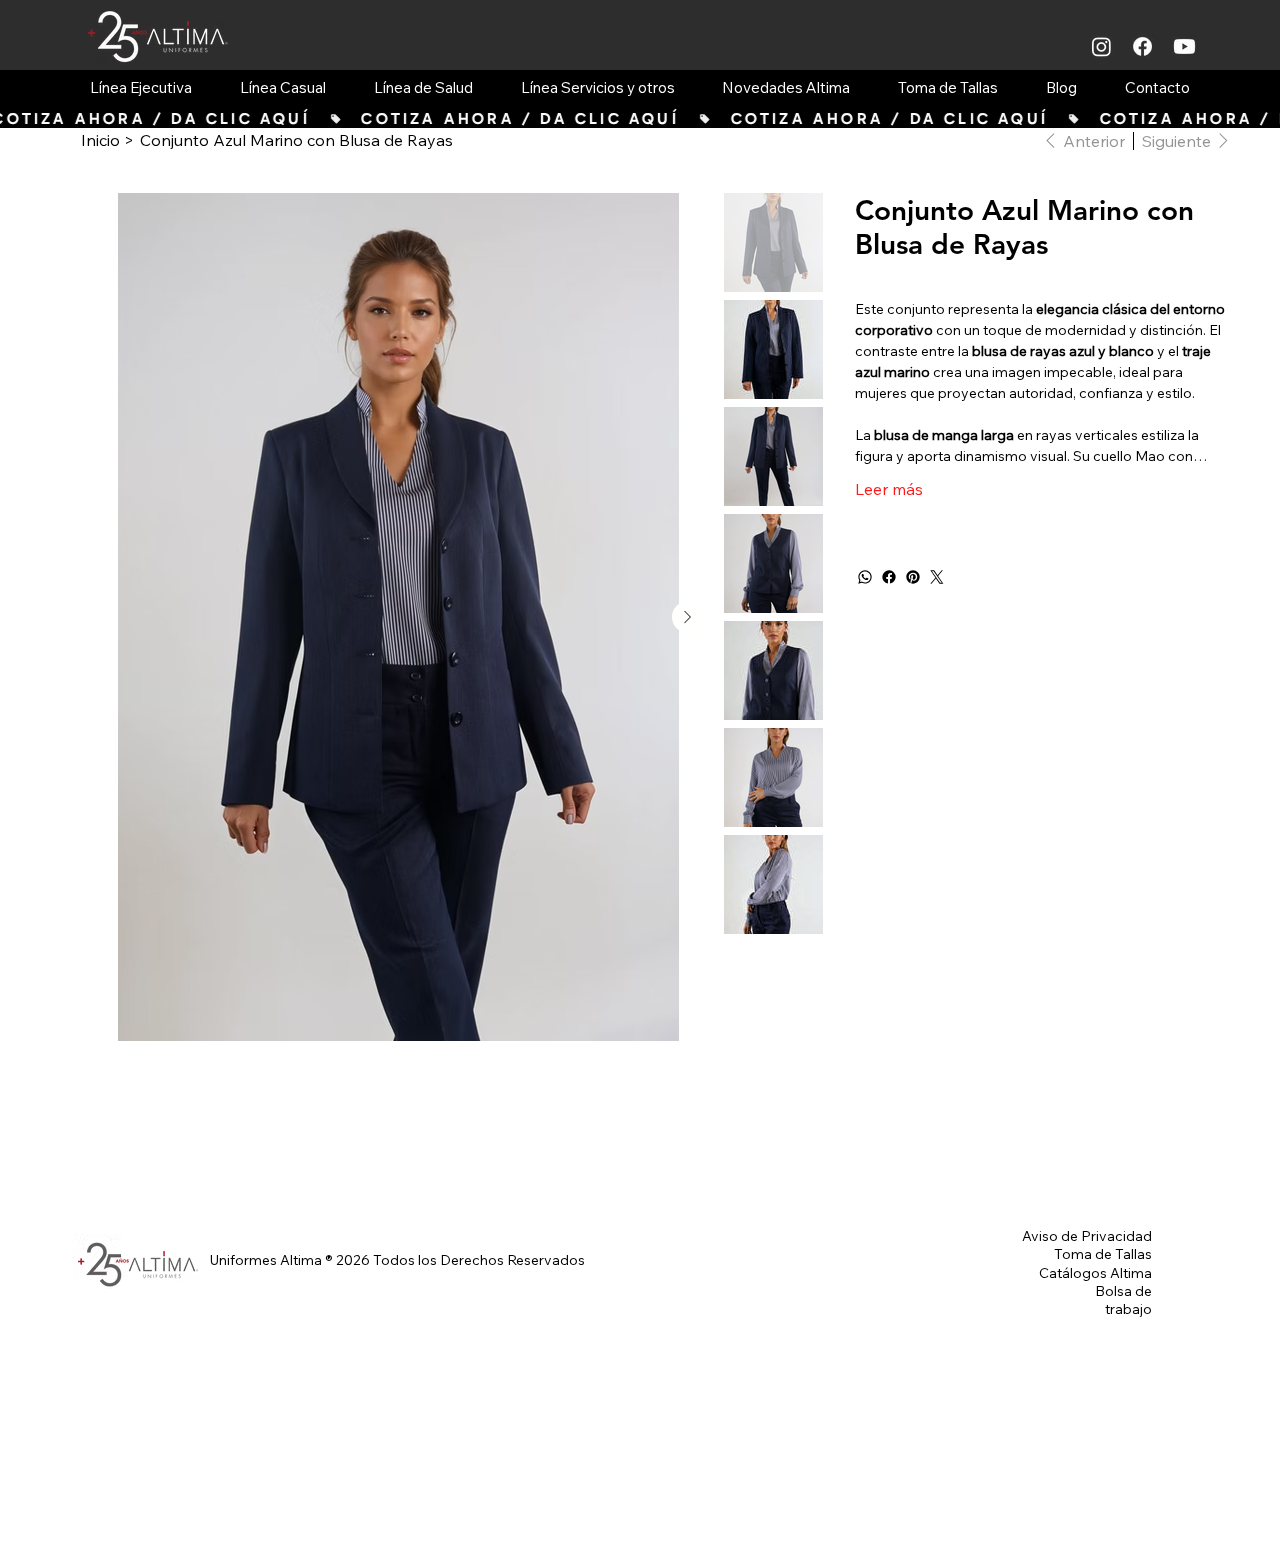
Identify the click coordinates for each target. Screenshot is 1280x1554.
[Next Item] (688, 617)
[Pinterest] (913, 577)
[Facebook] (1142, 46)
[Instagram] (1101, 46)
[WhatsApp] (865, 577)
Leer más (889, 489)
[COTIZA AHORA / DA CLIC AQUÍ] (640, 118)
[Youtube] (1184, 46)
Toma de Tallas (1103, 1254)
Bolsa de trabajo (1123, 1300)
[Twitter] (937, 577)
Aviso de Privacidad (1087, 1236)
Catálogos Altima (1095, 1273)
